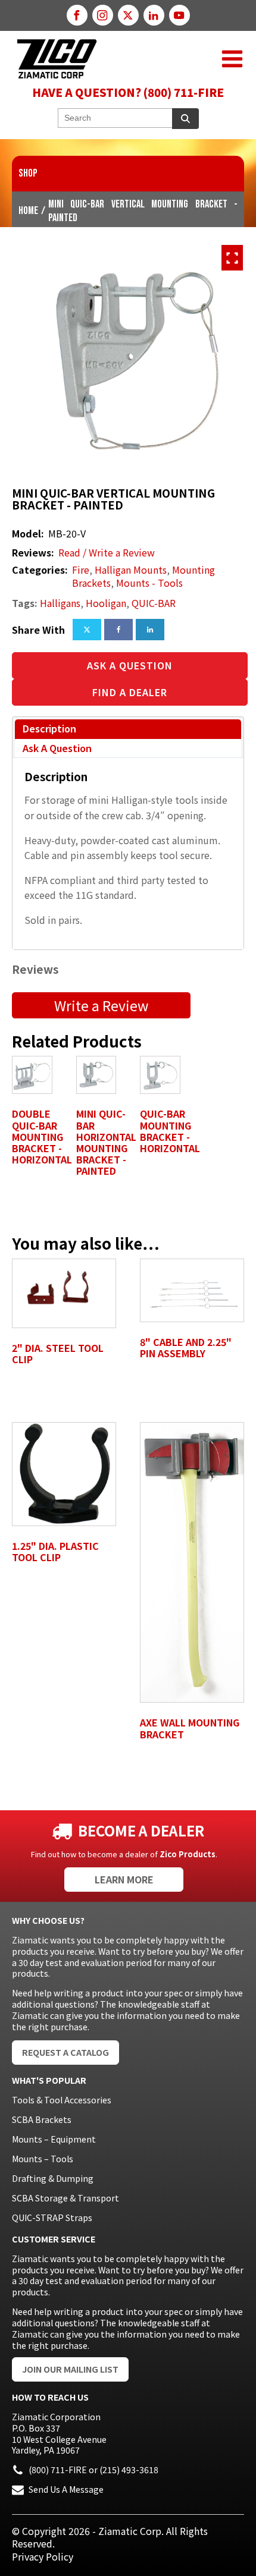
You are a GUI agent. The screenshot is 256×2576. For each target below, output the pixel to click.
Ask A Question (130, 665)
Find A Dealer (130, 692)
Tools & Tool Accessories (62, 2100)
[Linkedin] (150, 630)
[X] (87, 630)
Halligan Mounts (131, 570)
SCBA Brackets (42, 2119)
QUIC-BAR (154, 603)
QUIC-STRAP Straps (52, 2218)
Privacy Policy (43, 2556)
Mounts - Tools (149, 583)
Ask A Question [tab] (57, 748)
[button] (232, 59)
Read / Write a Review (107, 553)
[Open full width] (232, 258)
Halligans (60, 603)
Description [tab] (49, 728)
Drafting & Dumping (53, 2178)
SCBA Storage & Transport (65, 2198)
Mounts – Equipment (54, 2139)
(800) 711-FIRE (58, 2470)
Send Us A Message (66, 2489)
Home (28, 211)
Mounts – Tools (43, 2159)
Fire (81, 570)
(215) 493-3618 (129, 2470)
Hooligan (106, 603)
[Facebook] (118, 630)
